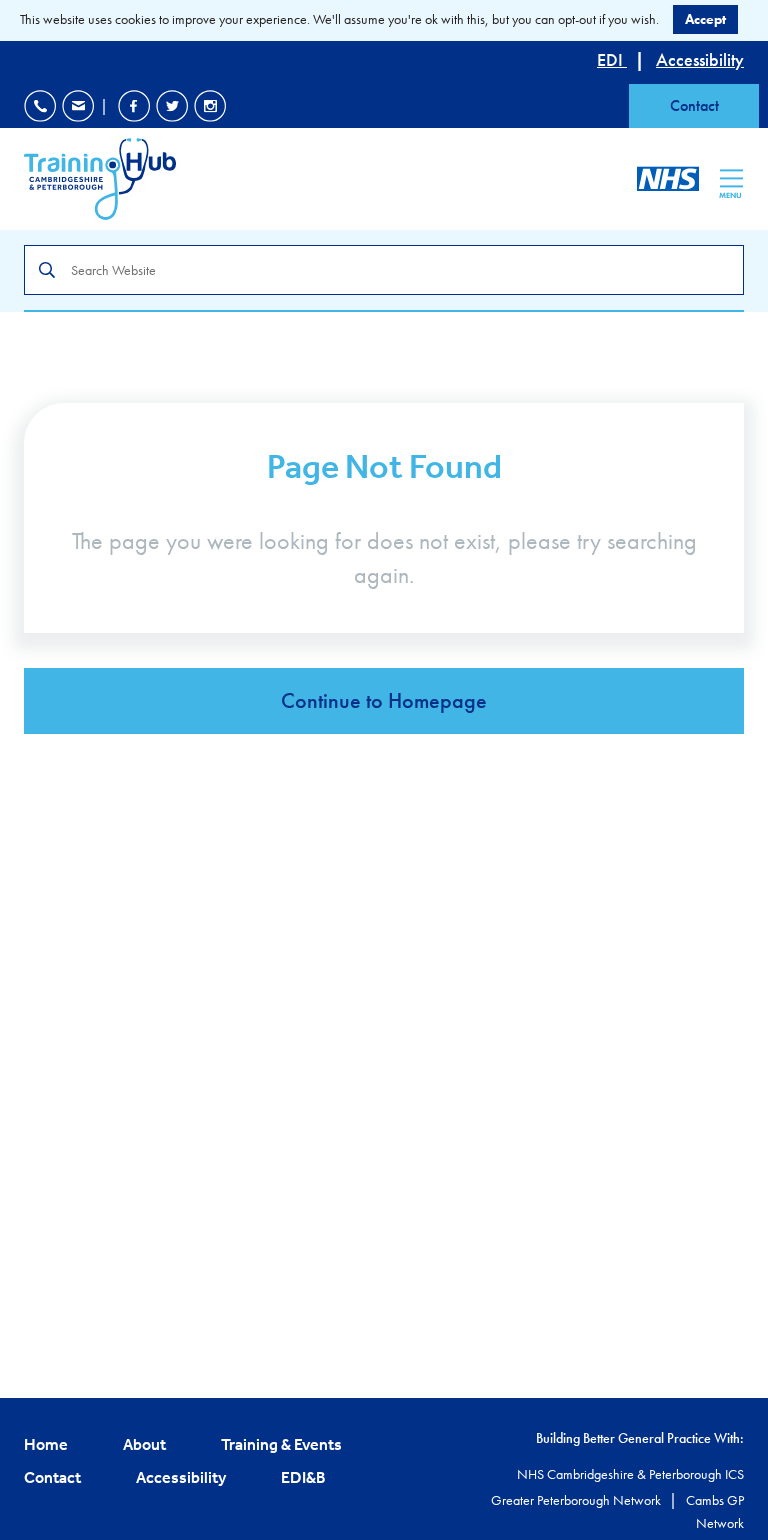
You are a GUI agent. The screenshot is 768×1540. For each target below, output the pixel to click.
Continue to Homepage (384, 700)
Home (46, 1444)
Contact (694, 105)
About (144, 1444)
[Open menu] (731, 178)
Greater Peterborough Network (577, 1500)
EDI (612, 59)
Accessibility (700, 59)
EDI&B (303, 1477)
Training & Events (281, 1444)
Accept (705, 19)
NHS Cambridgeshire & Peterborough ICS (630, 1474)
